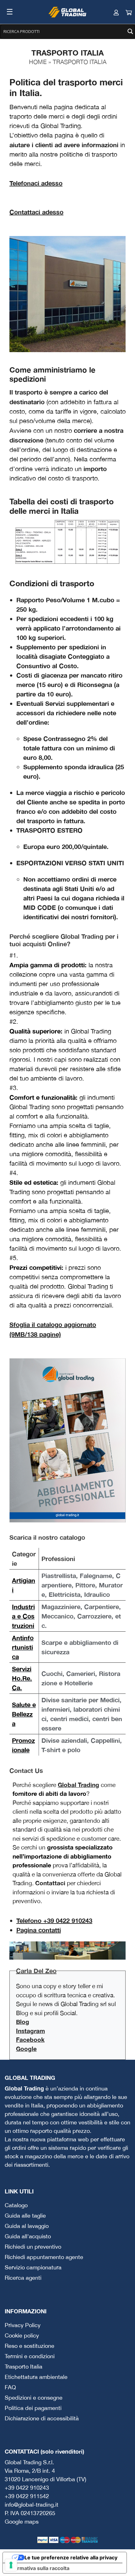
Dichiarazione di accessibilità (42, 2418)
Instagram (30, 2031)
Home (38, 62)
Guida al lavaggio (27, 2226)
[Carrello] (122, 12)
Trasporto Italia (24, 2367)
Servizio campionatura (33, 2267)
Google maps (22, 2522)
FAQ (10, 2387)
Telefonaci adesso (36, 183)
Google (26, 2049)
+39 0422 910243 (27, 2488)
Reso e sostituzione (30, 2346)
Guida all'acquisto (28, 2236)
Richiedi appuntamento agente (44, 2257)
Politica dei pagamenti (33, 2408)
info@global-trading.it (32, 2505)
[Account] (110, 12)
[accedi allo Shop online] (67, 293)
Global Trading (78, 1785)
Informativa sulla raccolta (39, 2568)
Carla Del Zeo (36, 1971)
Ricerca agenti (23, 2278)
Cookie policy (22, 2335)
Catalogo (16, 2205)
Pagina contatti (39, 1930)
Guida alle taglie (25, 2216)
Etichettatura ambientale (36, 2377)
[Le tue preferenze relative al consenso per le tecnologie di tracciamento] (11, 2565)
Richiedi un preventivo (33, 2247)
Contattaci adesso (36, 212)
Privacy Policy (23, 2325)
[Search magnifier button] (130, 31)
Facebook (30, 2039)
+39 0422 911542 (27, 2496)
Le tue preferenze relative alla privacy (71, 2557)
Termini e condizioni (30, 2356)
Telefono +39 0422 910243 (54, 1920)
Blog (23, 2022)
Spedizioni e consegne (34, 2398)
